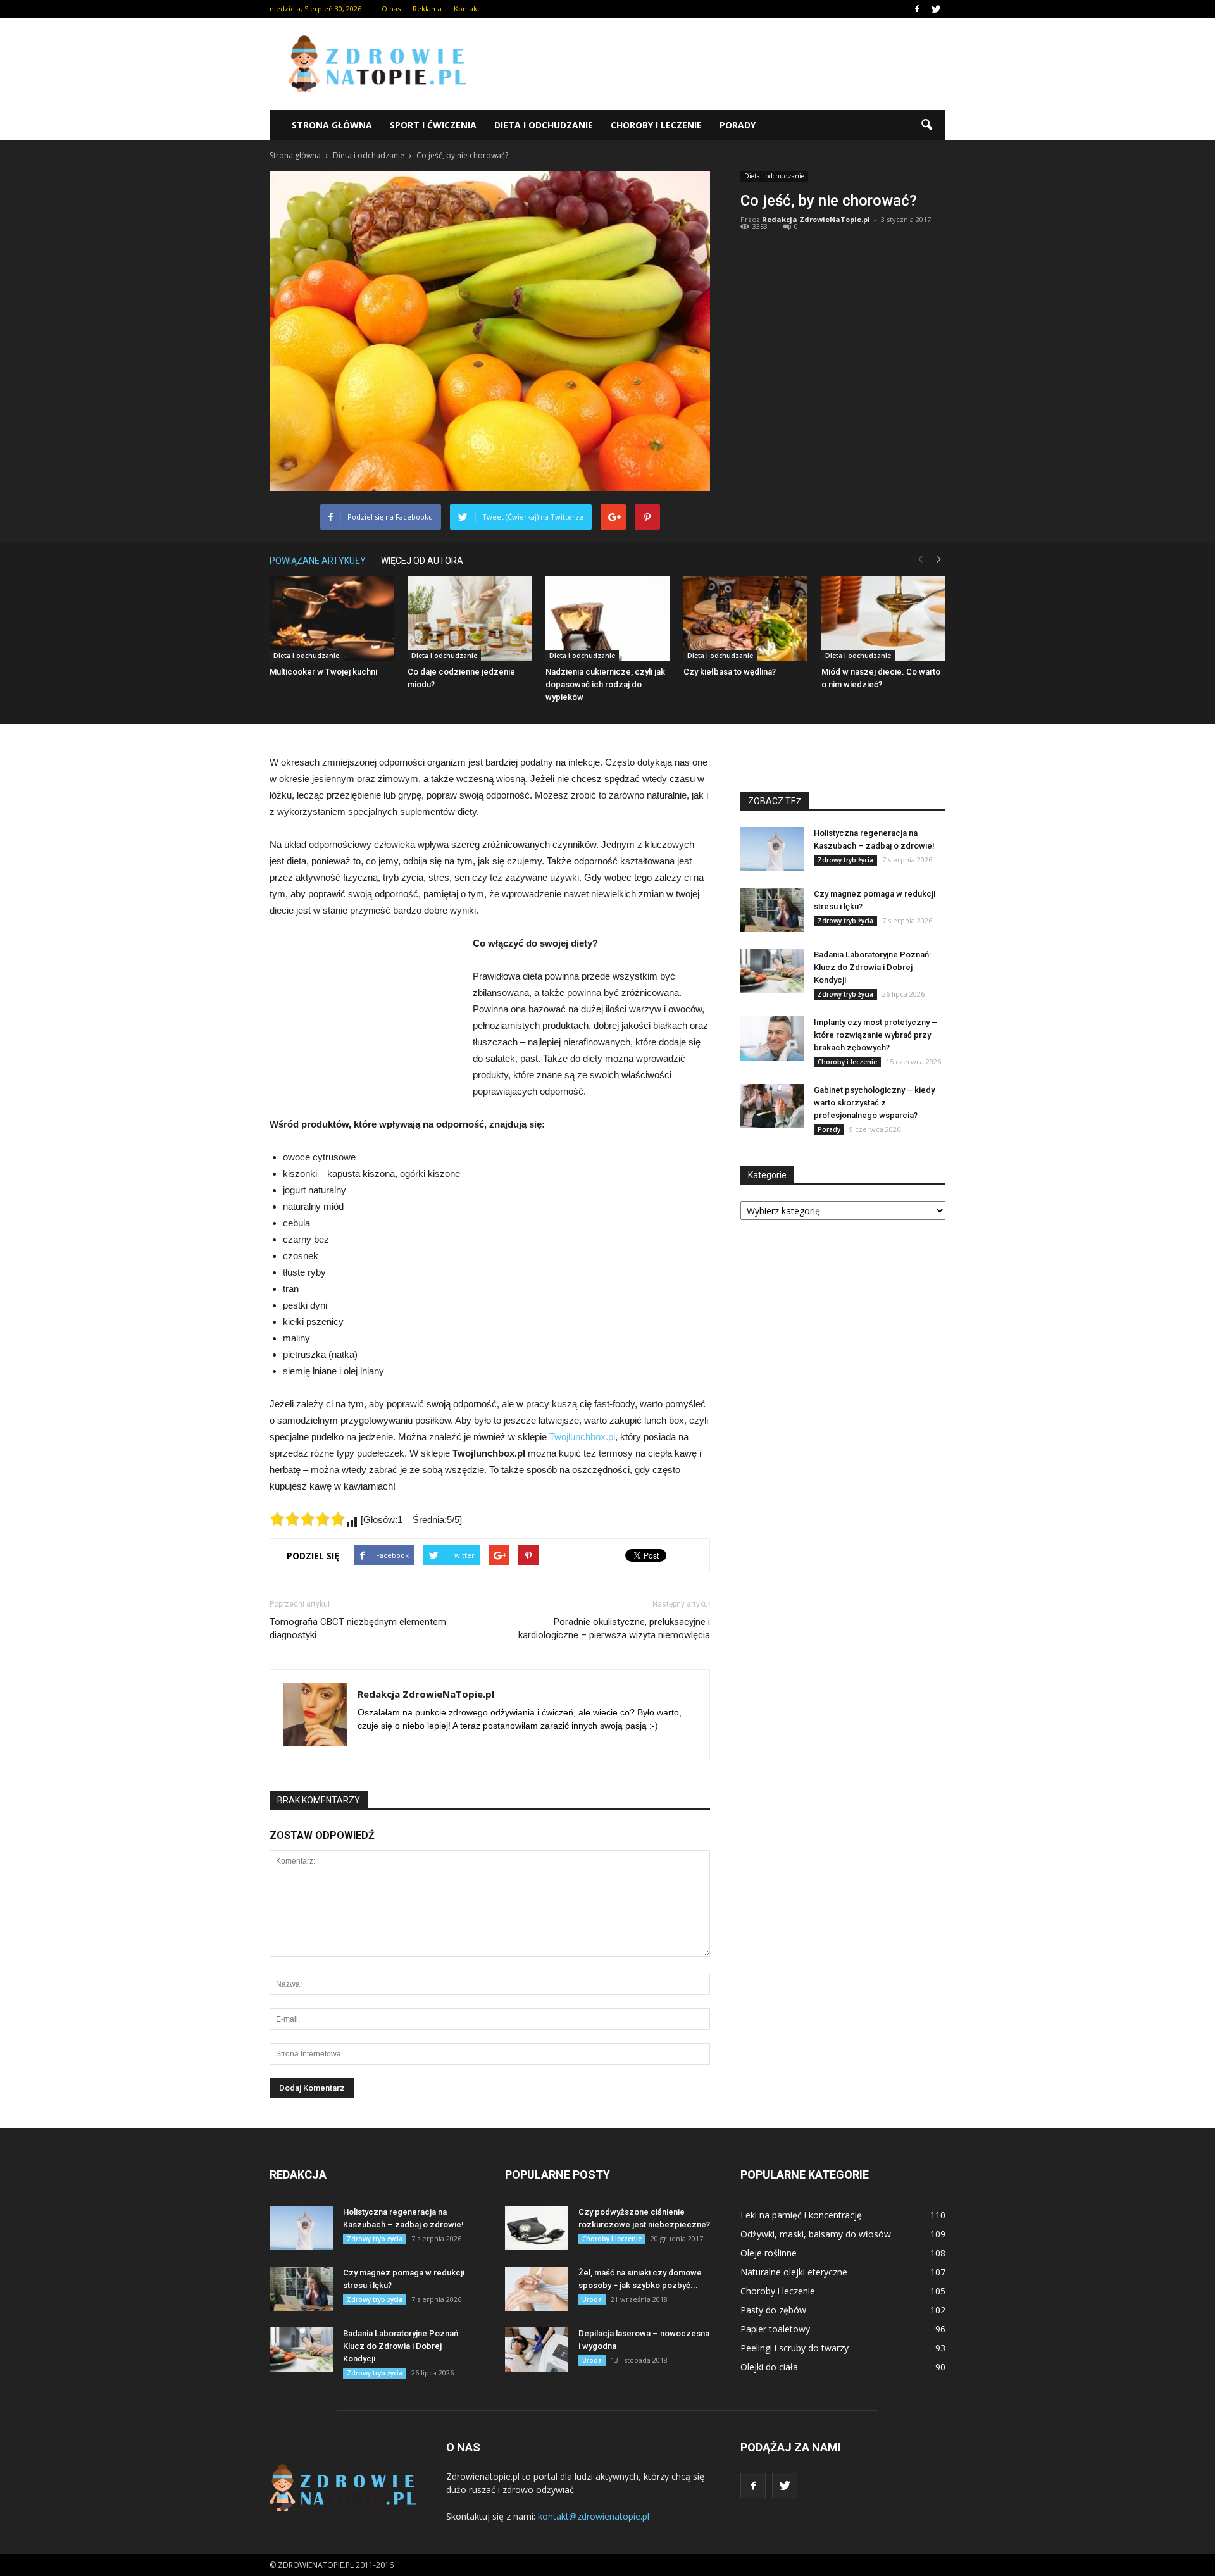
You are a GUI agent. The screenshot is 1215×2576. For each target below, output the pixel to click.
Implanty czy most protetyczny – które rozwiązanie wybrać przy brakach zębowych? (875, 1035)
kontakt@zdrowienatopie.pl (594, 2516)
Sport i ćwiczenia (433, 125)
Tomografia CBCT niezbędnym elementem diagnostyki (358, 1628)
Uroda (592, 2299)
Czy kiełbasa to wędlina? (730, 672)
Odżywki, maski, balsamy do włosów (816, 2234)
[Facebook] (917, 9)
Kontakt (467, 9)
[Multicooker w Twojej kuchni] (332, 619)
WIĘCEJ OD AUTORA (422, 561)
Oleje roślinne (769, 2253)
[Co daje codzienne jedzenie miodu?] (470, 619)
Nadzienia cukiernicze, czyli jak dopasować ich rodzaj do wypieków (605, 684)
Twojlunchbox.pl (582, 1437)
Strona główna (332, 125)
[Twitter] (936, 9)
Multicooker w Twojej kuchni (323, 672)
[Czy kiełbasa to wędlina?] (745, 619)
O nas (391, 9)
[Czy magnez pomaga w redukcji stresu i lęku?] (772, 910)
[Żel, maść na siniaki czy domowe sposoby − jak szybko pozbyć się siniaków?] (537, 2289)
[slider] (308, 1519)
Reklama (427, 9)
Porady (738, 125)
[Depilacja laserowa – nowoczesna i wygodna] (537, 2349)
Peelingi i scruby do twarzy (794, 2348)
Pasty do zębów (773, 2310)
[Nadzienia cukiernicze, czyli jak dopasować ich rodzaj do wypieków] (607, 619)
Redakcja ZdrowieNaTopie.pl (816, 219)
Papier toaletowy (775, 2329)
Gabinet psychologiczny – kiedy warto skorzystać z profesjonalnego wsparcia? (874, 1103)
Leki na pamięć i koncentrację (801, 2215)
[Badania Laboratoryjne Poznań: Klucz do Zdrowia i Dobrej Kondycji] (772, 971)
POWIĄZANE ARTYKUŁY (318, 561)
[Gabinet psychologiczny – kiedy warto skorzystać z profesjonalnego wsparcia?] (772, 1106)
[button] (926, 125)
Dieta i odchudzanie (544, 125)
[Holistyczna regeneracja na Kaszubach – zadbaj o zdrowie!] (772, 849)
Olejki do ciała (769, 2367)
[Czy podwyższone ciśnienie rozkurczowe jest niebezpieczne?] (537, 2228)
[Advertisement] (715, 64)
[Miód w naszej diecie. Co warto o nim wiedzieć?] (883, 619)
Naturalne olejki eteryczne (794, 2272)
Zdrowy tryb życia (845, 860)
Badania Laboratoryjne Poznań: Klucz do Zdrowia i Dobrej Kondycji (872, 967)
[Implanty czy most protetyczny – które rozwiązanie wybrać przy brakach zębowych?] (772, 1038)
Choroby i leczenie (656, 125)
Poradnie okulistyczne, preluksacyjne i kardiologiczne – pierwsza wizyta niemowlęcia (614, 1628)
